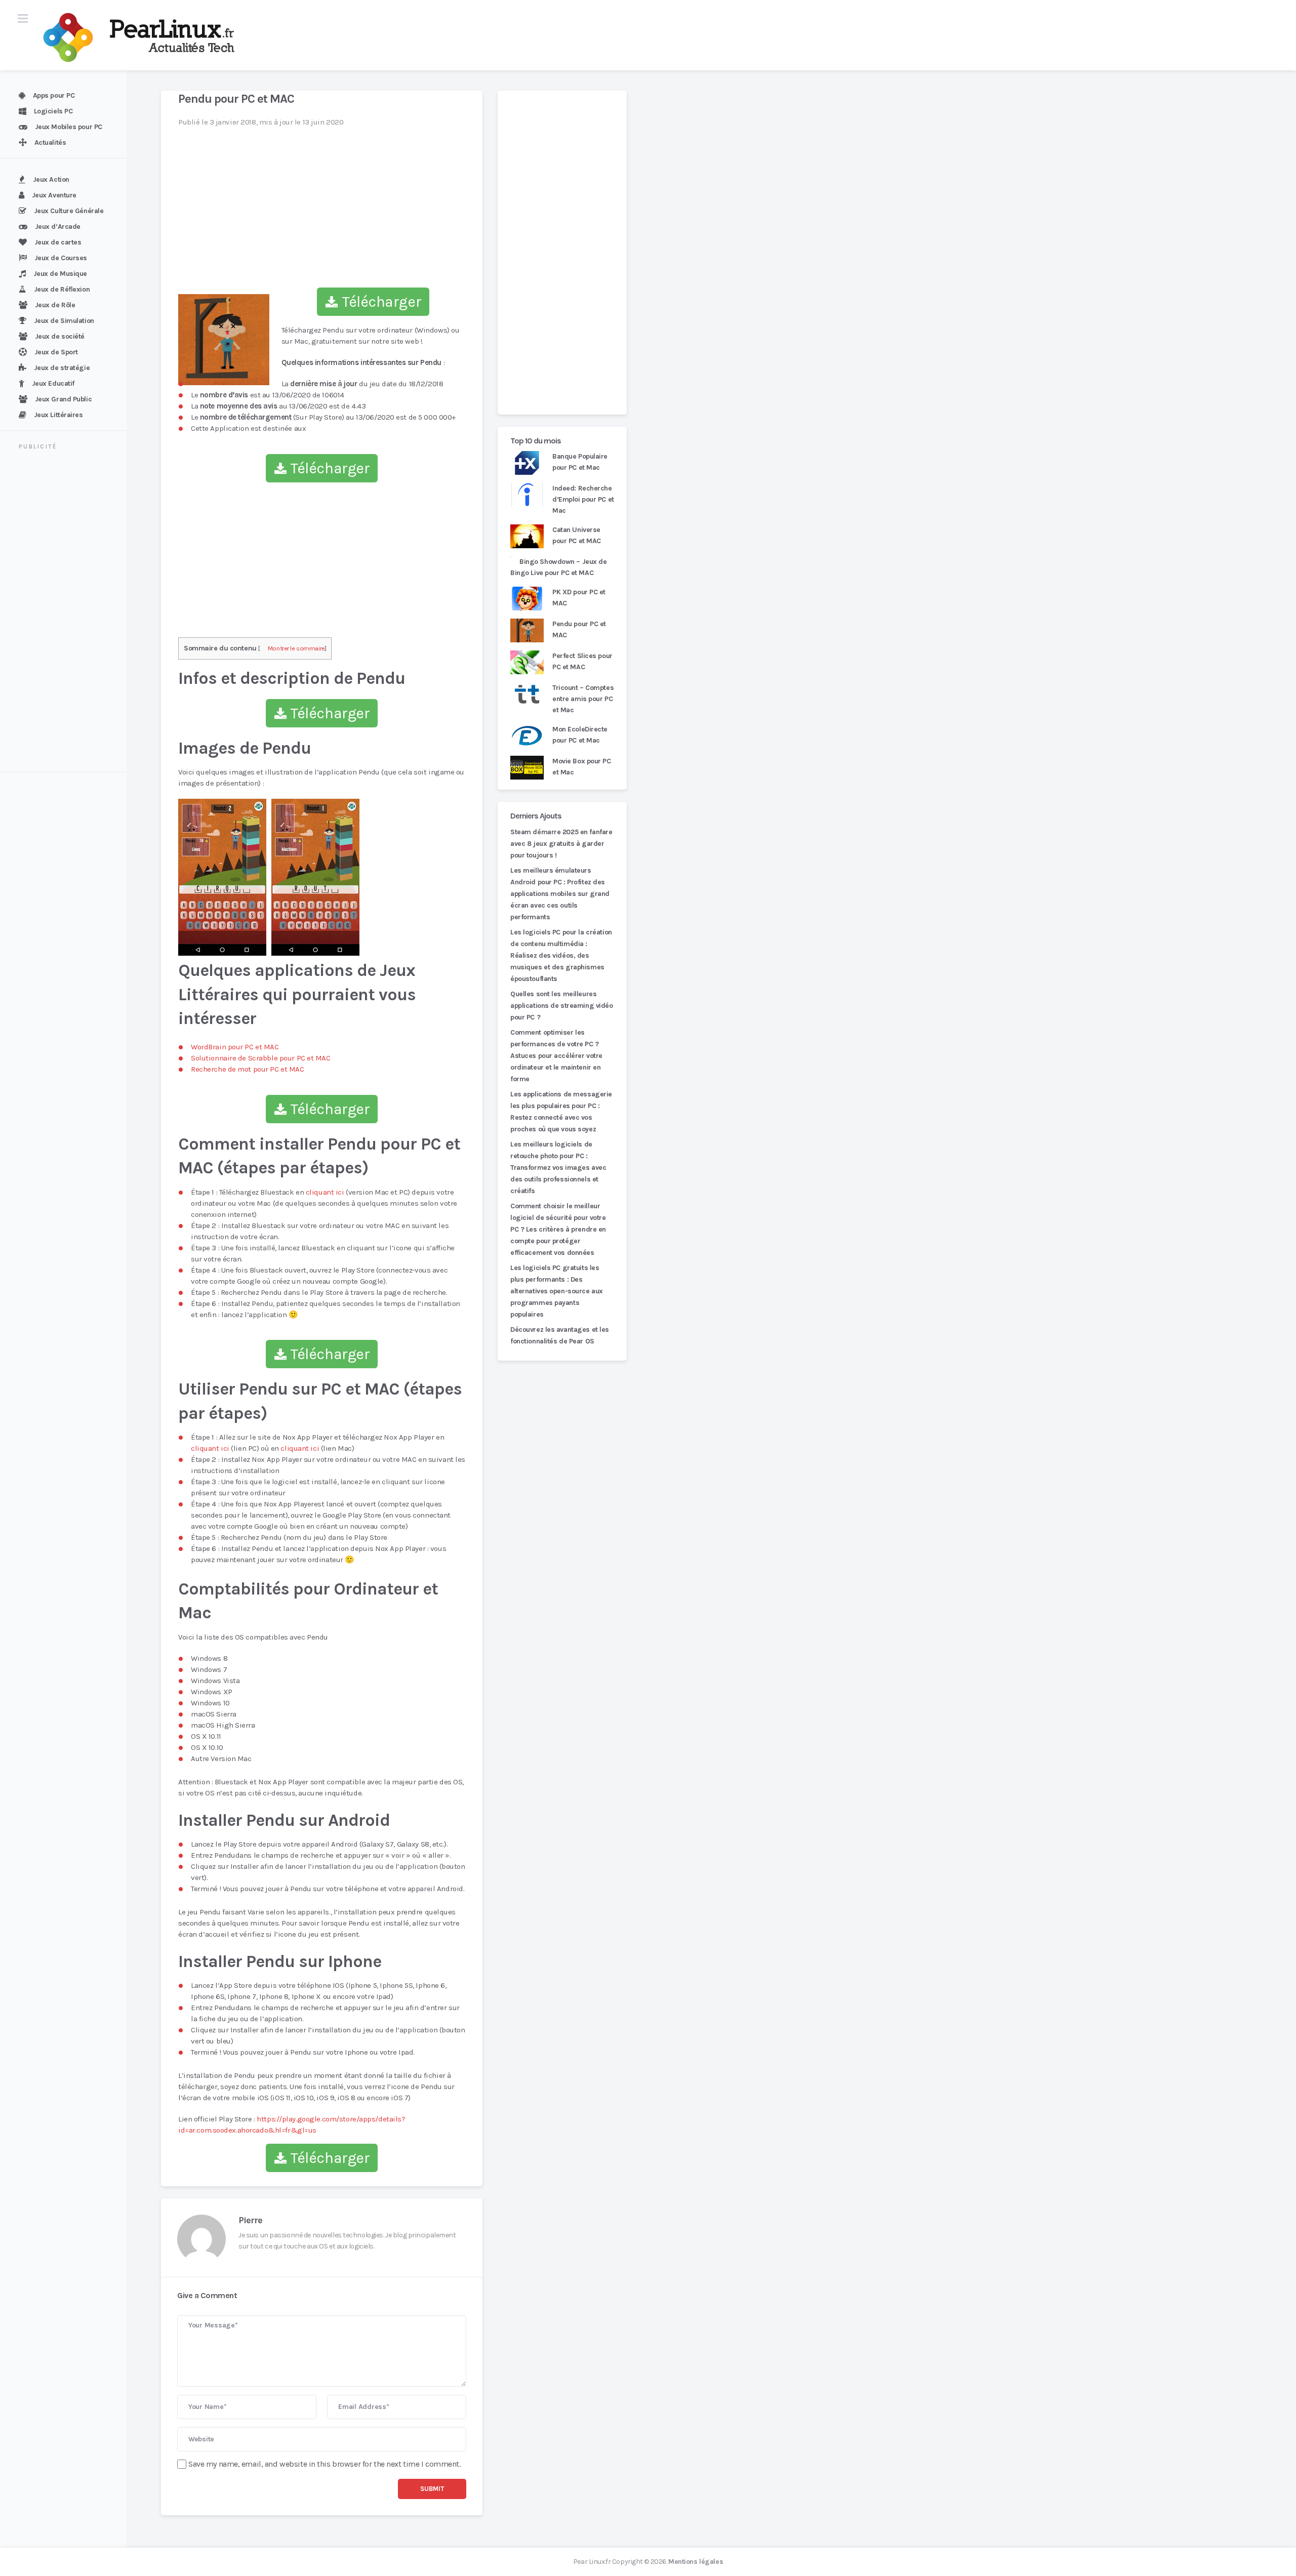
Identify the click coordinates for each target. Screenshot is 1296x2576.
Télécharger (380, 302)
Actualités (50, 142)
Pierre (250, 2220)
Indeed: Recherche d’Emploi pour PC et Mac (583, 499)
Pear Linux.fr (592, 2562)
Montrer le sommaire (296, 648)
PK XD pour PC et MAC (579, 598)
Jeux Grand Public (64, 399)
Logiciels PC (53, 111)
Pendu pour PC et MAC (579, 629)
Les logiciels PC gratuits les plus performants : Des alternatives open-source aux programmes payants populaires (557, 1291)
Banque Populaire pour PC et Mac (580, 462)
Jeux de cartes (58, 242)
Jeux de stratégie (62, 368)
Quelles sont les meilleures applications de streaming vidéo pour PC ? (562, 1006)
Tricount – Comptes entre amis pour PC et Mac (583, 699)
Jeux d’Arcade (58, 227)
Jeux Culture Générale (69, 211)
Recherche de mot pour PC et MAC (248, 1069)
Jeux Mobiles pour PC (69, 127)
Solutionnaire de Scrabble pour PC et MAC (261, 1058)
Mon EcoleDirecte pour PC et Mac (580, 735)
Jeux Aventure (54, 195)
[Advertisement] (69, 612)
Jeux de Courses (61, 258)
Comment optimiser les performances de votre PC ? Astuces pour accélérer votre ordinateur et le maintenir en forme (556, 1056)
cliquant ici (325, 1192)
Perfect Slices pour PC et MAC (582, 661)
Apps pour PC (54, 95)
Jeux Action (51, 179)
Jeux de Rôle (55, 305)
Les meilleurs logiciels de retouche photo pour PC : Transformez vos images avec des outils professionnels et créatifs (558, 1168)
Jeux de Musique (60, 274)
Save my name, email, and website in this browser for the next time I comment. (325, 2464)
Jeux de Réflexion (62, 289)
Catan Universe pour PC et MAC (577, 535)
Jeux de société (60, 336)
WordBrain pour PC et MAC (235, 1047)
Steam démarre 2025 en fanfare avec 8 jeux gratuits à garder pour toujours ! (561, 844)
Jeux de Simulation (64, 321)
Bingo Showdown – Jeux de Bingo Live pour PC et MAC (559, 567)
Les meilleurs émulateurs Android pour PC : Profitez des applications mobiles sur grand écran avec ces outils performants (560, 894)
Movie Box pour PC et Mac (582, 767)
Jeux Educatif (53, 383)
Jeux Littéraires (58, 415)
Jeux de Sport (56, 352)
